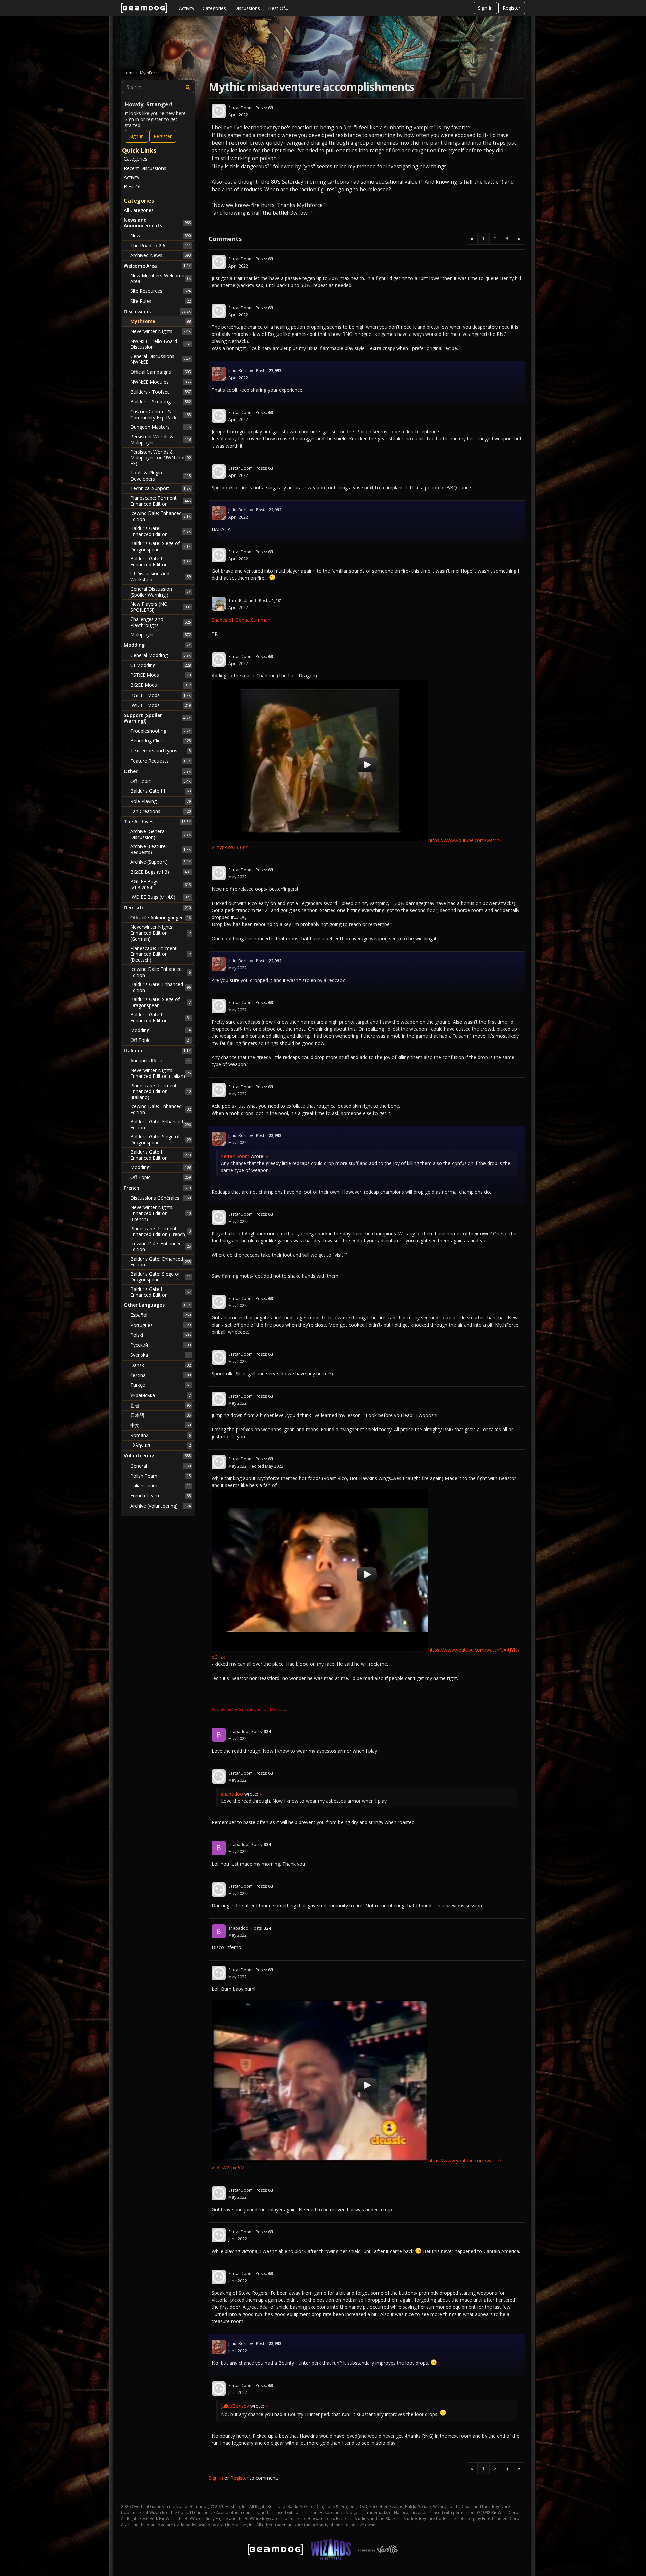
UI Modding (160, 665)
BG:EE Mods (160, 685)
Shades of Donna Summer (241, 620)
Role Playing (160, 801)
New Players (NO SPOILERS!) (160, 607)
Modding (160, 1030)
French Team (160, 1496)
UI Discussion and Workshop (160, 577)
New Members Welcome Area (160, 278)
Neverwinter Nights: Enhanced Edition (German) (160, 933)
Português (160, 1325)
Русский (160, 1345)
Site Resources (160, 291)
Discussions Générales (160, 1198)
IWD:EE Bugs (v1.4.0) (160, 897)
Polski (160, 1335)
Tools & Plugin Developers (160, 476)
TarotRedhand (242, 601)
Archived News (160, 255)
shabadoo (238, 1732)
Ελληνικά (160, 1445)
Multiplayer (160, 634)
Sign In (485, 8)
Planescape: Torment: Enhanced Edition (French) (160, 1231)
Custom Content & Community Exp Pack (160, 414)
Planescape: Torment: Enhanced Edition (160, 501)
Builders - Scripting (160, 402)
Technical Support (160, 488)
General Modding (160, 655)
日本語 (160, 1415)
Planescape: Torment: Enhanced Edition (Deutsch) (160, 954)
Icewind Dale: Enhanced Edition (160, 516)
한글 (160, 1405)
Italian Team (160, 1486)
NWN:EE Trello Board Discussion (160, 344)
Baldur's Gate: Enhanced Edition (160, 531)
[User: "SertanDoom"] (219, 111)
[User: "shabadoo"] (219, 1735)
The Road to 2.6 (160, 245)
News (160, 235)
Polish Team (160, 1476)
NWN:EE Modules (160, 382)
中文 (160, 1425)
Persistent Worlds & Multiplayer (160, 440)
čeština (160, 1375)
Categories (214, 8)
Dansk (160, 1365)
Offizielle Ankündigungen (160, 918)
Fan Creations (160, 811)
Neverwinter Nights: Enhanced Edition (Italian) (160, 1073)
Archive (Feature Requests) (160, 849)
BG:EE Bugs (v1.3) (160, 872)
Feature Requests (160, 761)
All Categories (139, 210)
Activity (187, 8)
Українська (160, 1395)
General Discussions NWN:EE (160, 359)
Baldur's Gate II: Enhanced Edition (160, 561)
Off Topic (160, 1040)
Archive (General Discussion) (160, 834)
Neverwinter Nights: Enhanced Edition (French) (160, 1213)
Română (160, 1435)
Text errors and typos (160, 751)
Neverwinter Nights (160, 331)
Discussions (247, 8)
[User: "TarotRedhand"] (219, 604)
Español (160, 1315)
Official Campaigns (160, 372)
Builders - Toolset (160, 392)
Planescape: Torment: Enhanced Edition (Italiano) (160, 1091)
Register (512, 8)
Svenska (160, 1355)
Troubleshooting (160, 731)
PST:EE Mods (160, 675)
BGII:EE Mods (160, 695)
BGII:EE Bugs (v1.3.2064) (160, 885)
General (160, 1466)
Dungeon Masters (160, 427)
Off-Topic (160, 781)
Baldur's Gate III (160, 791)
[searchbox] (158, 87)
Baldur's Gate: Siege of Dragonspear (160, 546)
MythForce (160, 321)
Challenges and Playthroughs (160, 622)
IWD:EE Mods (160, 705)
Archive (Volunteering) (160, 1506)
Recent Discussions (145, 168)
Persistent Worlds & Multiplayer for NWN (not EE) (160, 458)
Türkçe (160, 1385)
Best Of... (278, 8)
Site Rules (160, 301)
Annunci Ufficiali (160, 1061)
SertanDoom (241, 108)
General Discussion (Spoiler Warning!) (160, 592)
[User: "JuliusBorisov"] (219, 374)
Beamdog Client (160, 740)
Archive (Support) (160, 862)
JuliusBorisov (241, 371)
